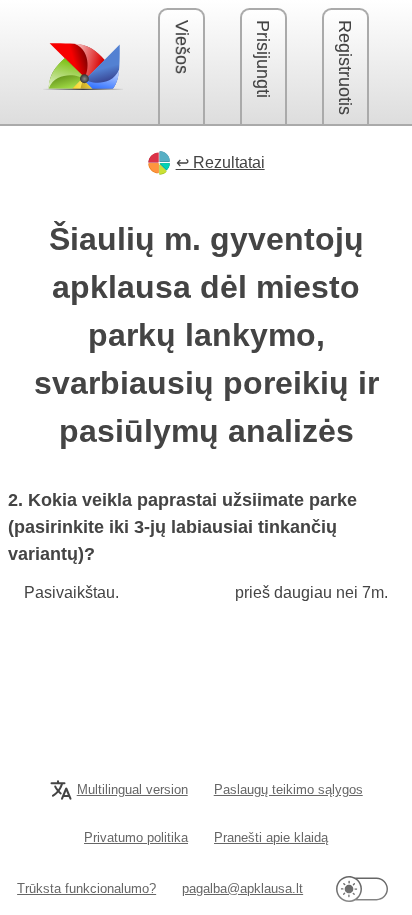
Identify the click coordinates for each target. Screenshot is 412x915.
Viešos (182, 47)
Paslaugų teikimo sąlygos (288, 789)
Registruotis (345, 67)
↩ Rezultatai (220, 162)
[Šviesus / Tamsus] (362, 888)
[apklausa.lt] (83, 66)
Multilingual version (132, 789)
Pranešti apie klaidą (271, 837)
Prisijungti (263, 59)
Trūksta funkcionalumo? (86, 888)
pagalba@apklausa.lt (242, 888)
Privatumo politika (136, 837)
